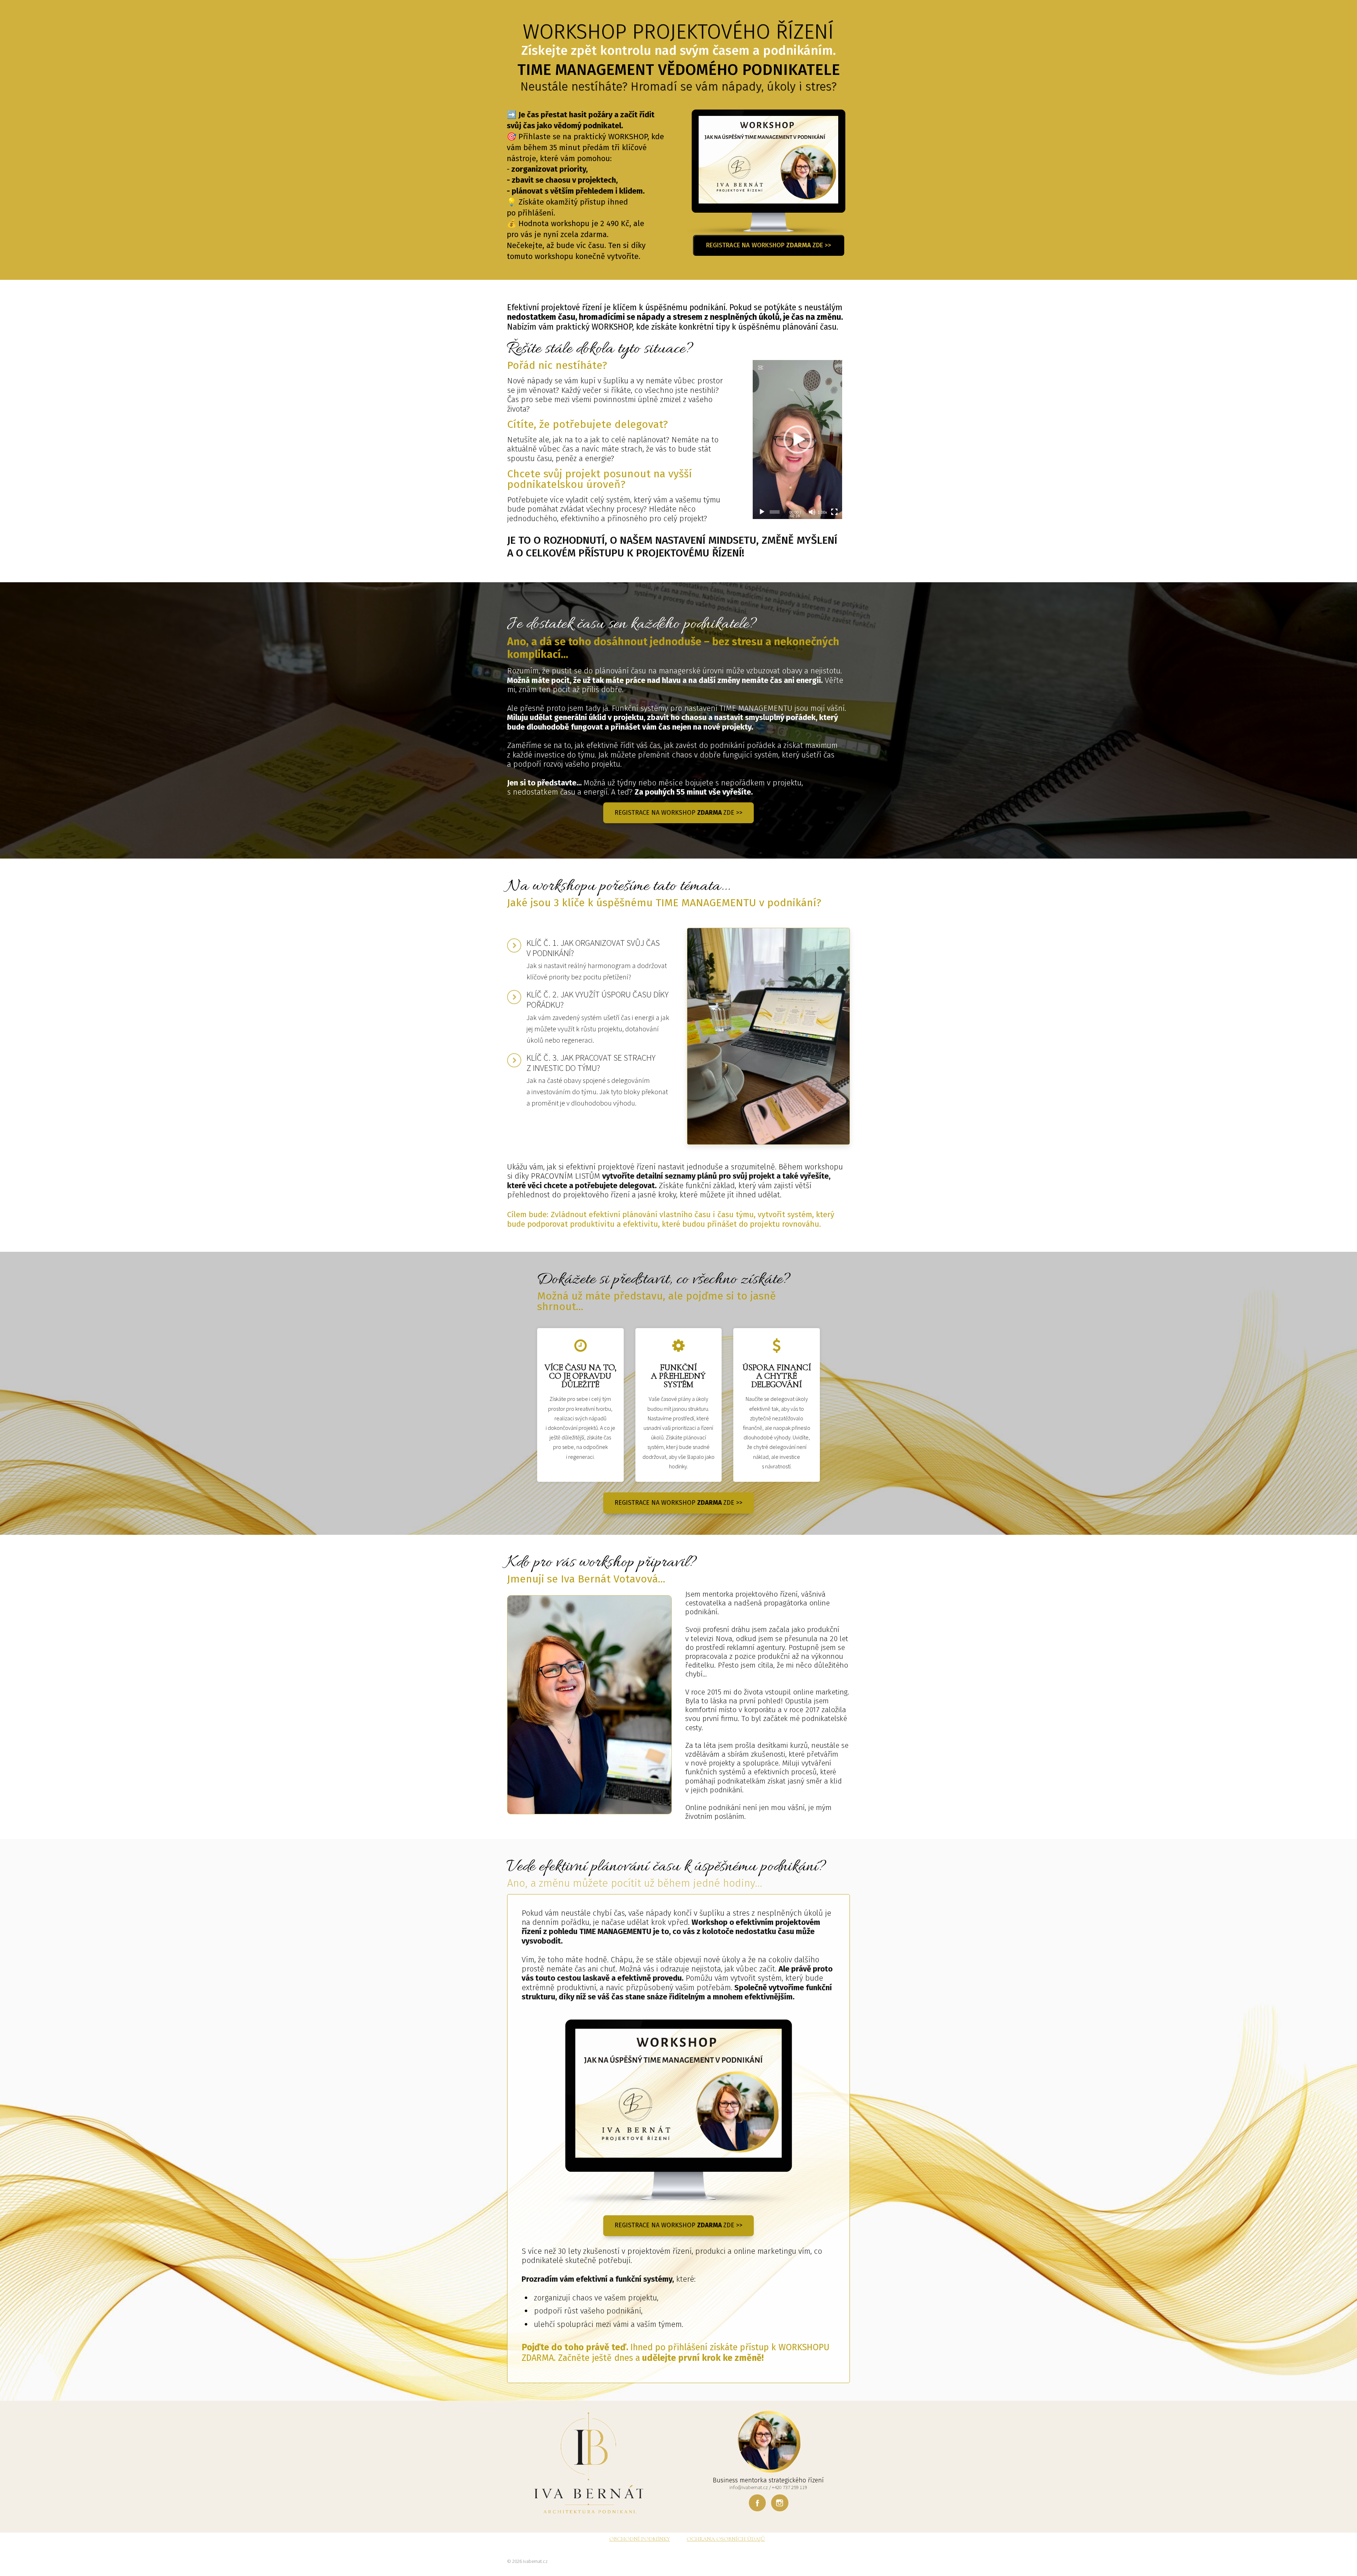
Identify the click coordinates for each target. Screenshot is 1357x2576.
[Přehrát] (762, 512)
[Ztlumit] (812, 512)
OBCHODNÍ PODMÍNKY (640, 2539)
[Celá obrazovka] (834, 512)
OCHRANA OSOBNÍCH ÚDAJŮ (726, 2539)
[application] (797, 440)
